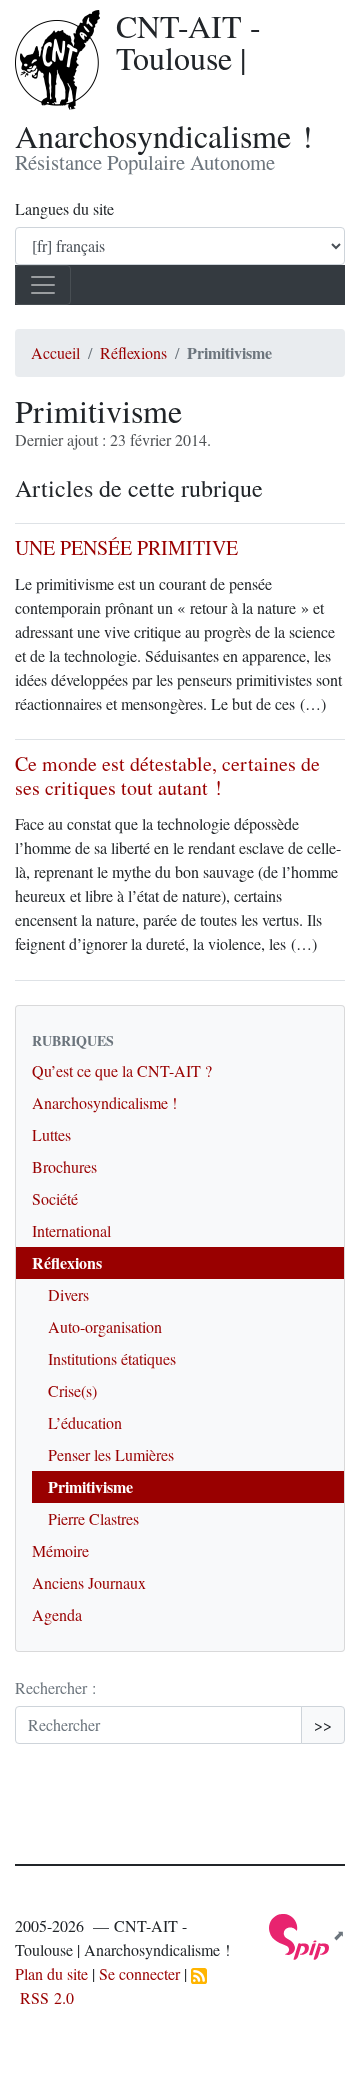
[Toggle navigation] (43, 285)
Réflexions (133, 352)
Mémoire (60, 1550)
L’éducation (85, 1422)
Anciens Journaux (89, 1582)
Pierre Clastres (93, 1518)
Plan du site (51, 1973)
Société (55, 1198)
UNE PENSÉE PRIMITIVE (126, 547)
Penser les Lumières (111, 1454)
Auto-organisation (105, 1326)
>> (323, 1724)
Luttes (51, 1134)
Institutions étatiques (112, 1358)
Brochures (64, 1166)
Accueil (55, 352)
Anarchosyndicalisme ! (104, 1102)
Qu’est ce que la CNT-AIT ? (122, 1070)
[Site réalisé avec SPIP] (307, 1934)
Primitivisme (90, 1486)
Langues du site (64, 208)
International (71, 1230)
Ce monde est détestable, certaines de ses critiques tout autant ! (167, 775)
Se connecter (139, 1973)
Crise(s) (72, 1390)
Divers (68, 1294)
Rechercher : (55, 1687)
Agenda (57, 1614)
